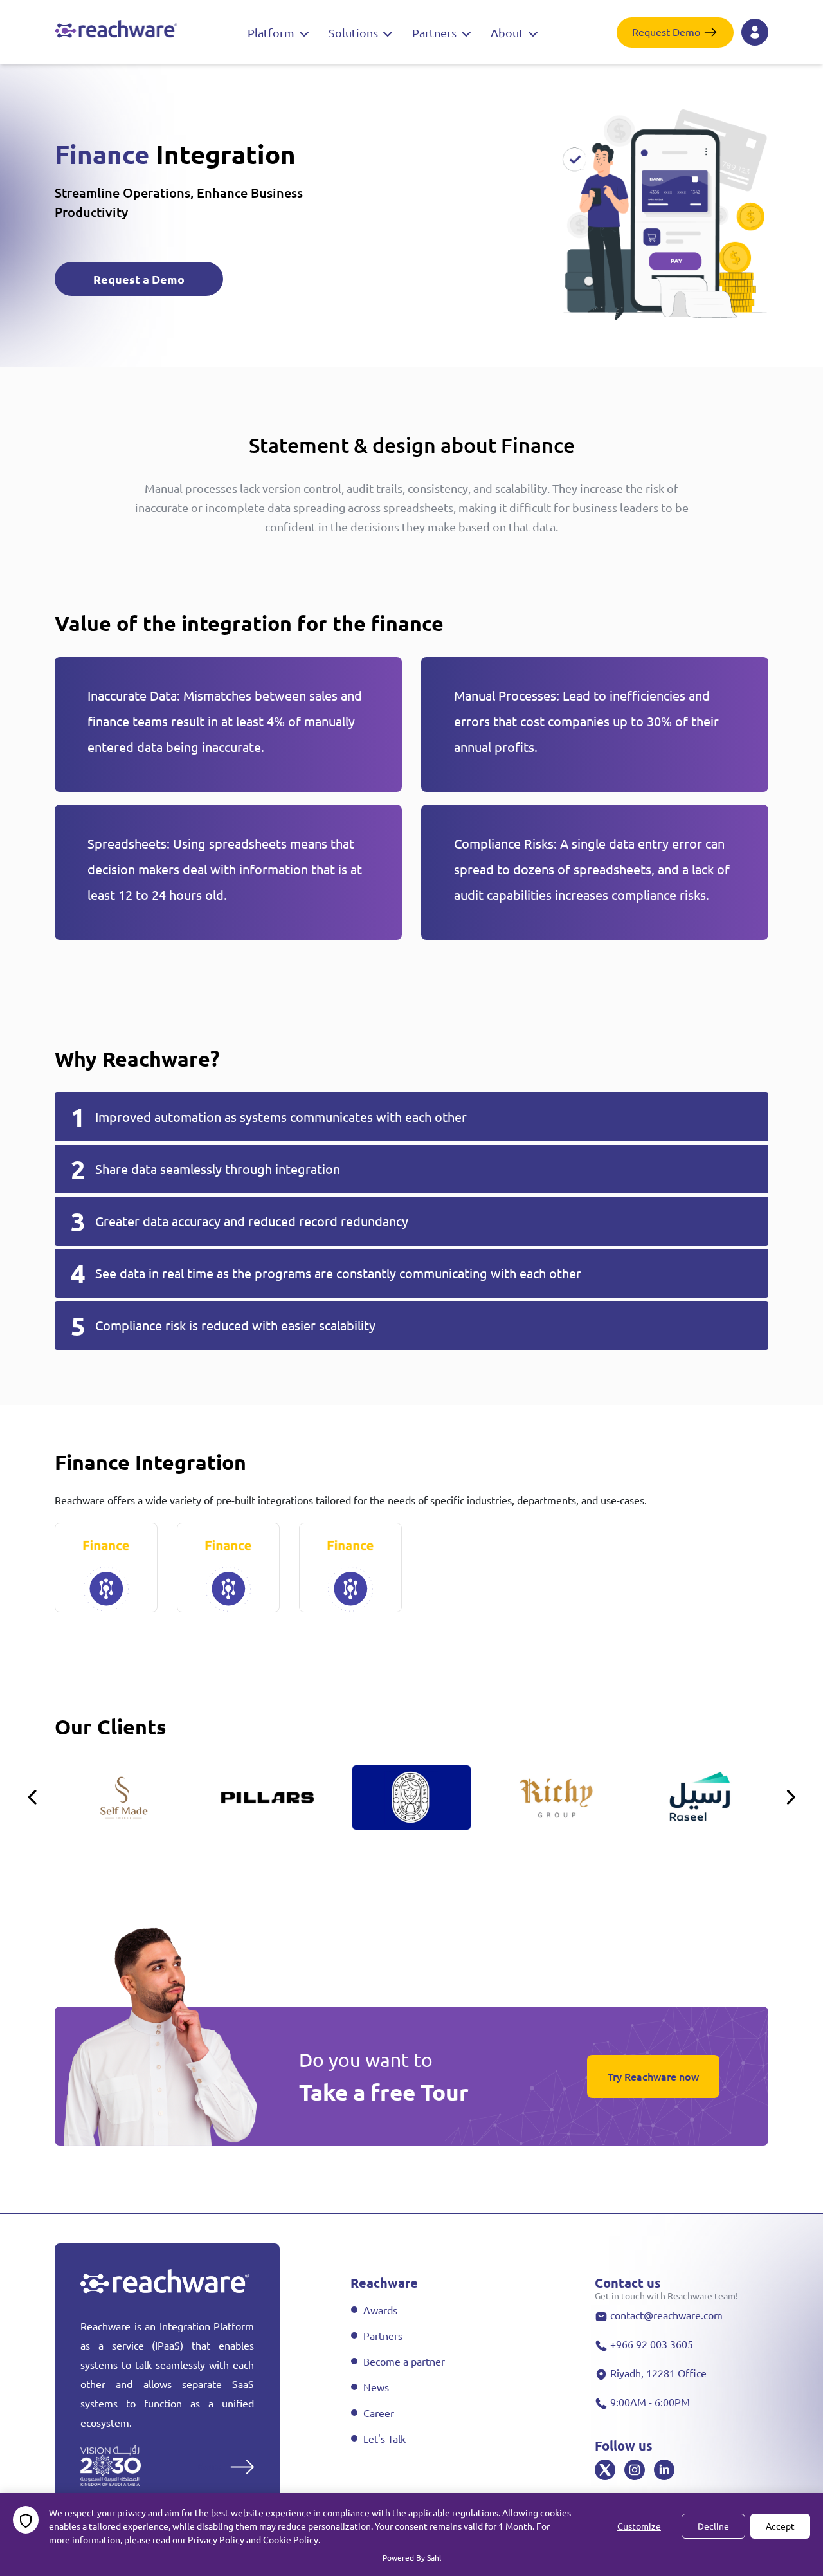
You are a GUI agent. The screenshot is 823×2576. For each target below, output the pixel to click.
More (210, 2465)
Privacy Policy (216, 2539)
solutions (355, 32)
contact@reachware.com (666, 2315)
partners (436, 32)
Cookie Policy (291, 2539)
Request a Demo (139, 279)
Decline (713, 2526)
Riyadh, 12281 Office (658, 2373)
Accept (780, 2526)
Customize (639, 2526)
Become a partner (404, 2361)
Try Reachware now (653, 2076)
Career (379, 2413)
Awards (380, 2310)
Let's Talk (384, 2438)
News (376, 2387)
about (508, 32)
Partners (383, 2335)
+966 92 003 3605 (652, 2344)
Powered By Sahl (412, 2557)
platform (272, 32)
